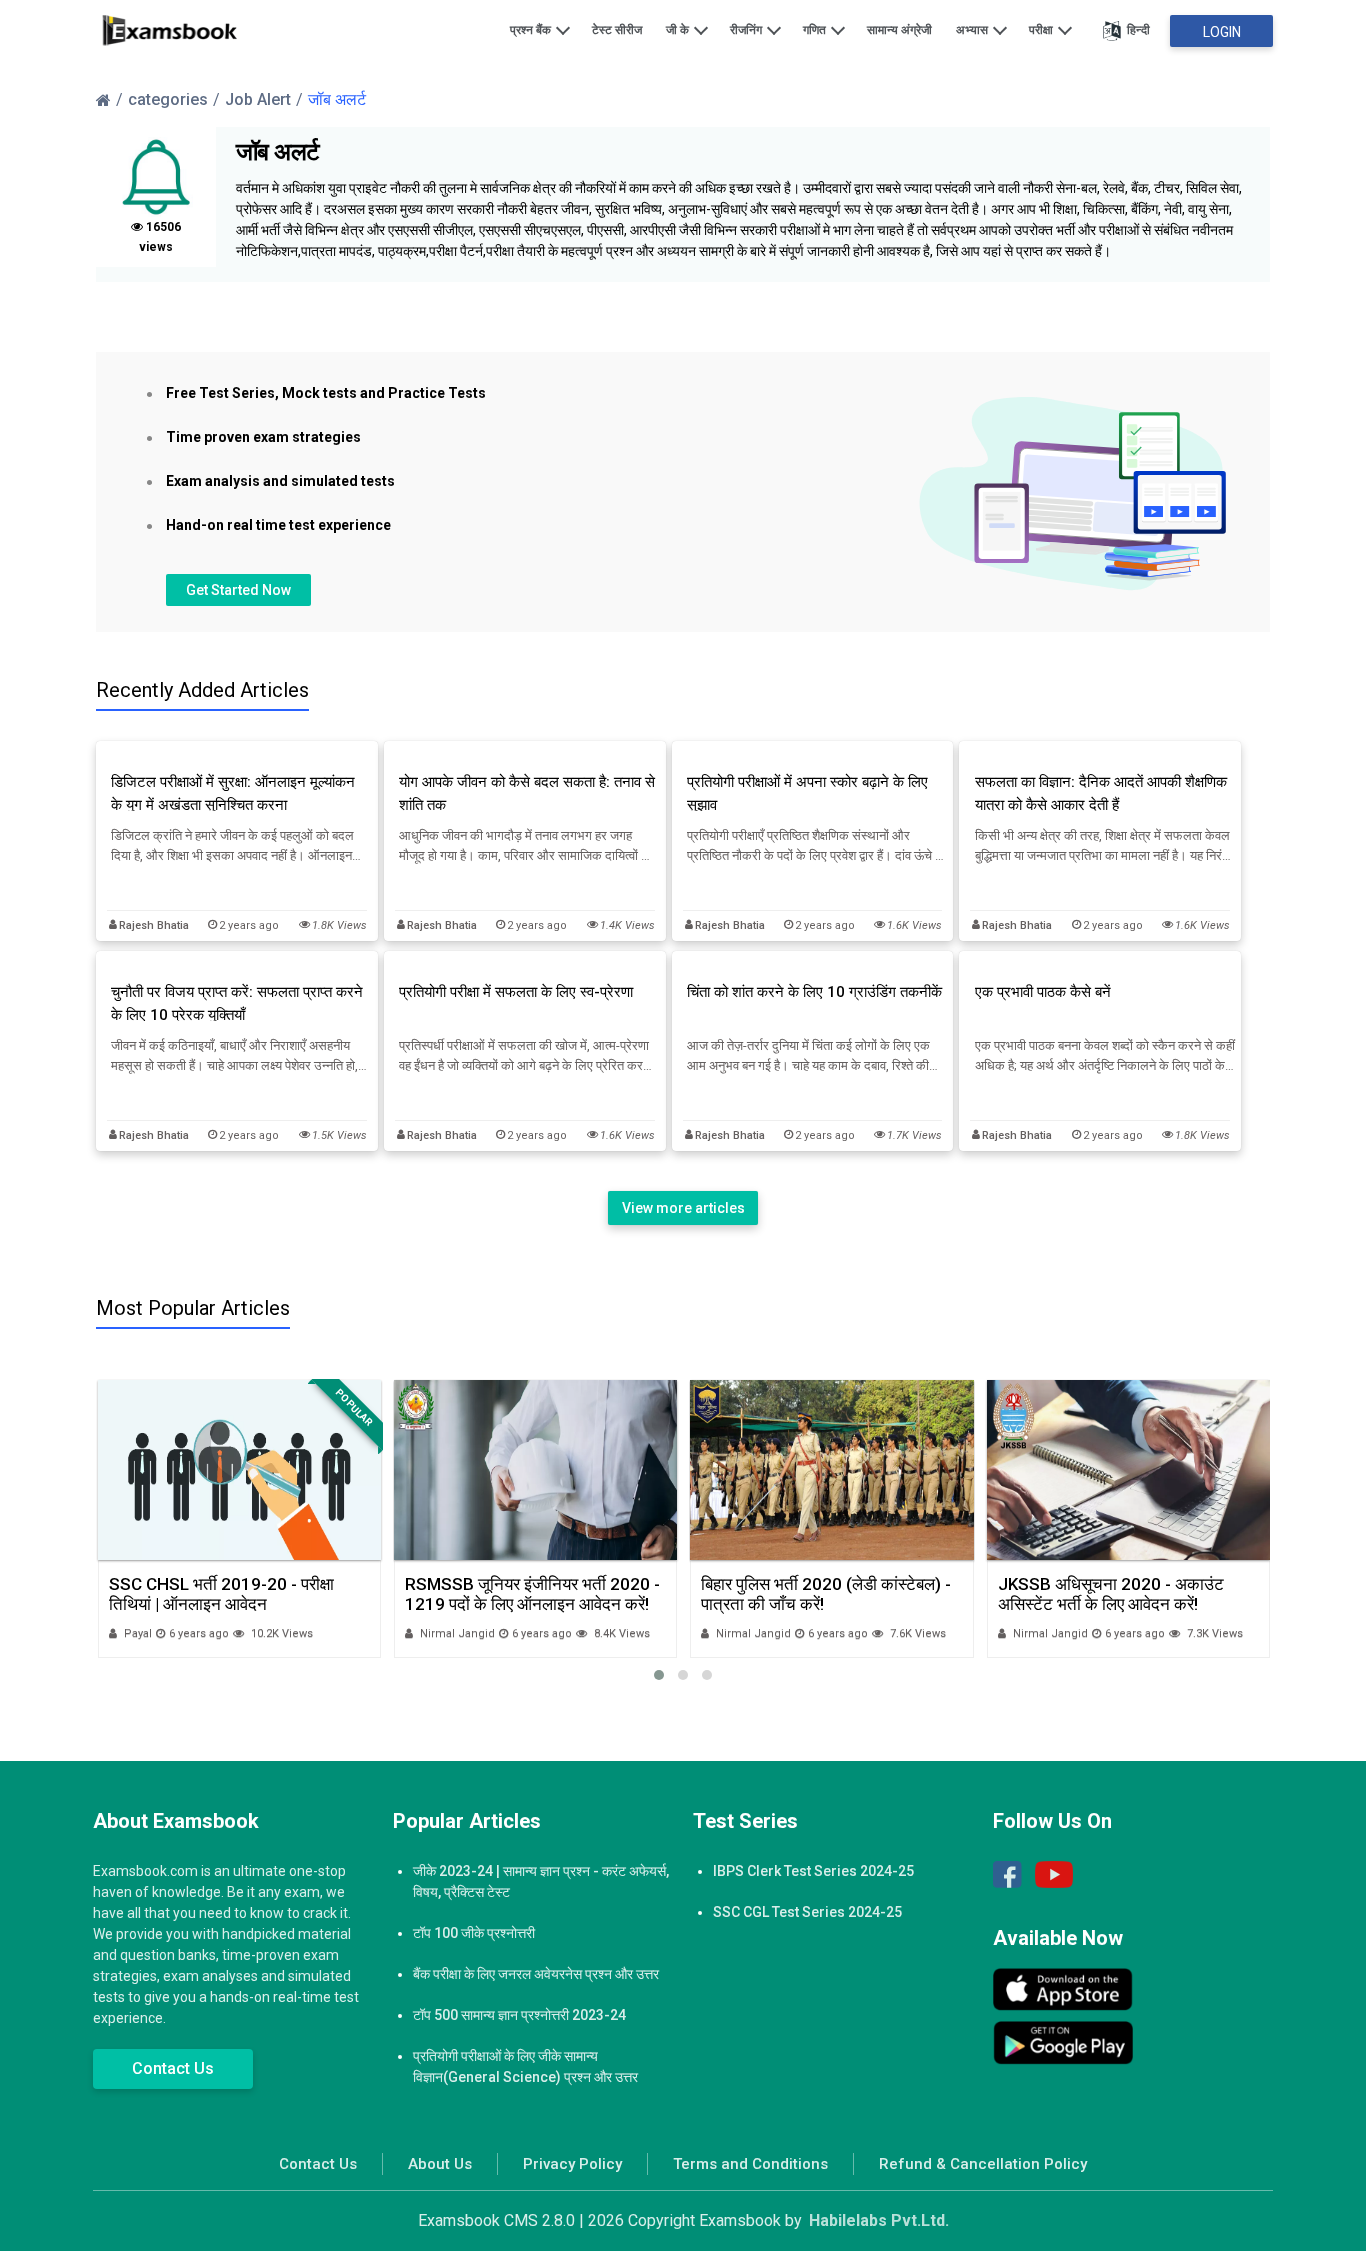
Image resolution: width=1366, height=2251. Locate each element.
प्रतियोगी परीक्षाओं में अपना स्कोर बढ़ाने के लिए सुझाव (807, 793)
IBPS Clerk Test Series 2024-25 (813, 1871)
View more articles (683, 1208)
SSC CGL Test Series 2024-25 (807, 1912)
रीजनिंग (747, 30)
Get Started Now (238, 590)
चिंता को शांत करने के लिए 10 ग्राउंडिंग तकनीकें (814, 992)
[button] (659, 1675)
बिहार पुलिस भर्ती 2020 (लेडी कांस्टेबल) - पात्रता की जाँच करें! (529, 1594)
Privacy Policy (572, 2164)
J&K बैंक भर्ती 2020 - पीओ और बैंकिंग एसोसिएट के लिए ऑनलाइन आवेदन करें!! (1115, 1594)
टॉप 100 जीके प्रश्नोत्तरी (474, 1933)
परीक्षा (1042, 30)
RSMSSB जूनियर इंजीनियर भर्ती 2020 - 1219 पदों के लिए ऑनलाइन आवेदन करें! (235, 1594)
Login (1222, 32)
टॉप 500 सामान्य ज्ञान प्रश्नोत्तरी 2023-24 (519, 2015)
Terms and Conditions (750, 2164)
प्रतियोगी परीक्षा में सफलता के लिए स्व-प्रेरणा (516, 992)
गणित (816, 30)
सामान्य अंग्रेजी (899, 30)
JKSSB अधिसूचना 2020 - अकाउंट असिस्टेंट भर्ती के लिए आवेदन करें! (814, 1594)
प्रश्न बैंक (532, 30)
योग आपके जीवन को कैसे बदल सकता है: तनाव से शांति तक (527, 793)
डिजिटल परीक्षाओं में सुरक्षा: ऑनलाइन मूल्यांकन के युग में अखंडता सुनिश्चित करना (233, 793)
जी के (679, 30)
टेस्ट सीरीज (617, 30)
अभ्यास (973, 30)
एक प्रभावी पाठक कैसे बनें (1043, 992)
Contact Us (173, 2068)
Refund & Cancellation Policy (983, 2164)
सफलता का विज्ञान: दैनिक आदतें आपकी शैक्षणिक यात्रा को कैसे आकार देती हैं (1101, 793)
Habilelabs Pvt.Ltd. (879, 2220)
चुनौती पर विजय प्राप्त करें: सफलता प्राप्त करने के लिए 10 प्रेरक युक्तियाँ (237, 1003)
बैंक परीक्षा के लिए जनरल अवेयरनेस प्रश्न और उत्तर (536, 1974)
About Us (440, 2164)
